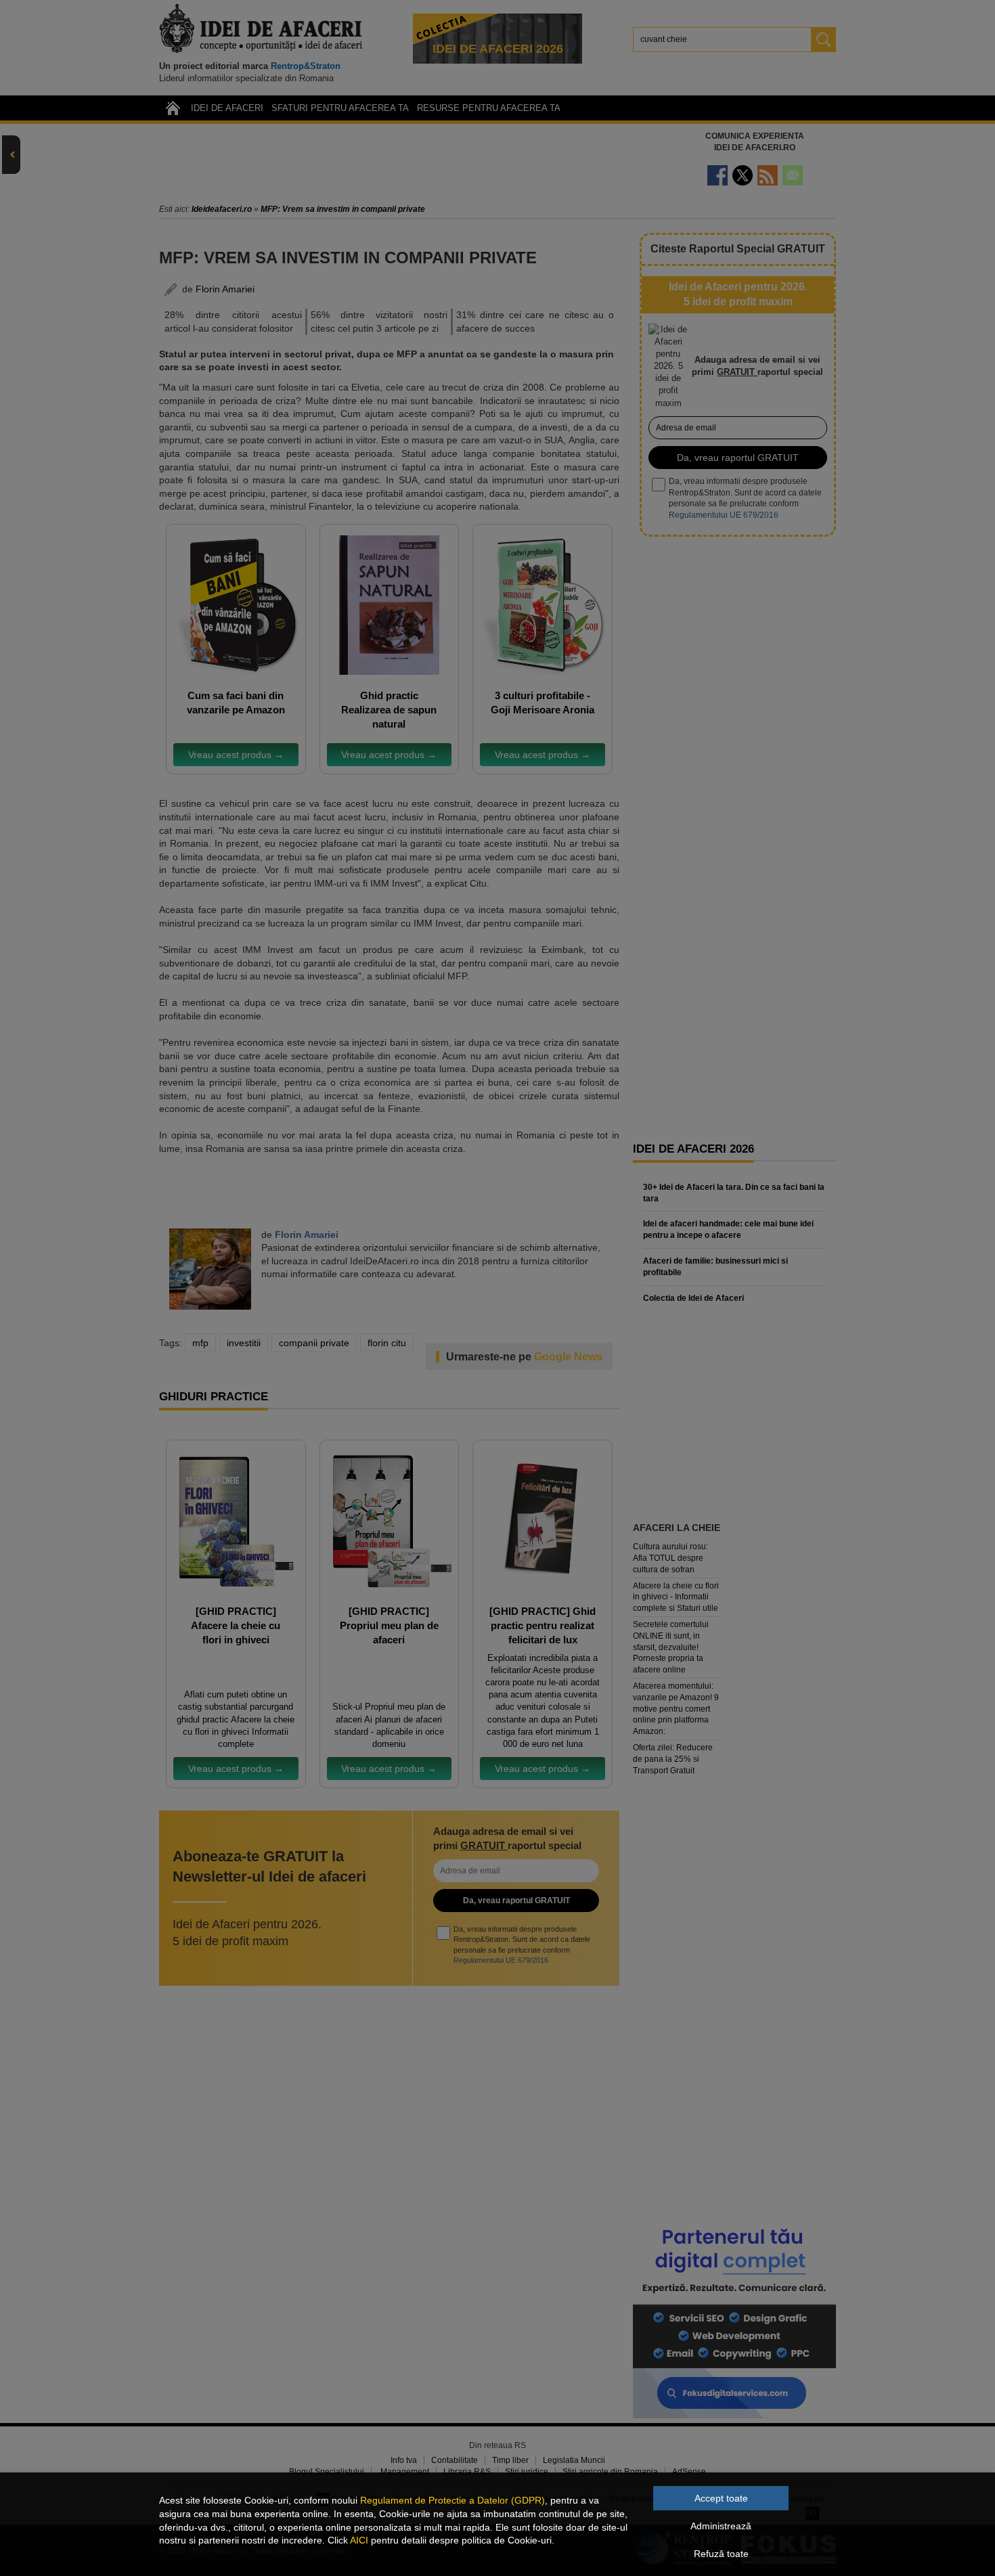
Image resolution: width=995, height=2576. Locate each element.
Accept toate (721, 2498)
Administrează (721, 2526)
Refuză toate (721, 2554)
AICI (359, 2540)
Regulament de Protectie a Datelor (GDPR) (452, 2500)
